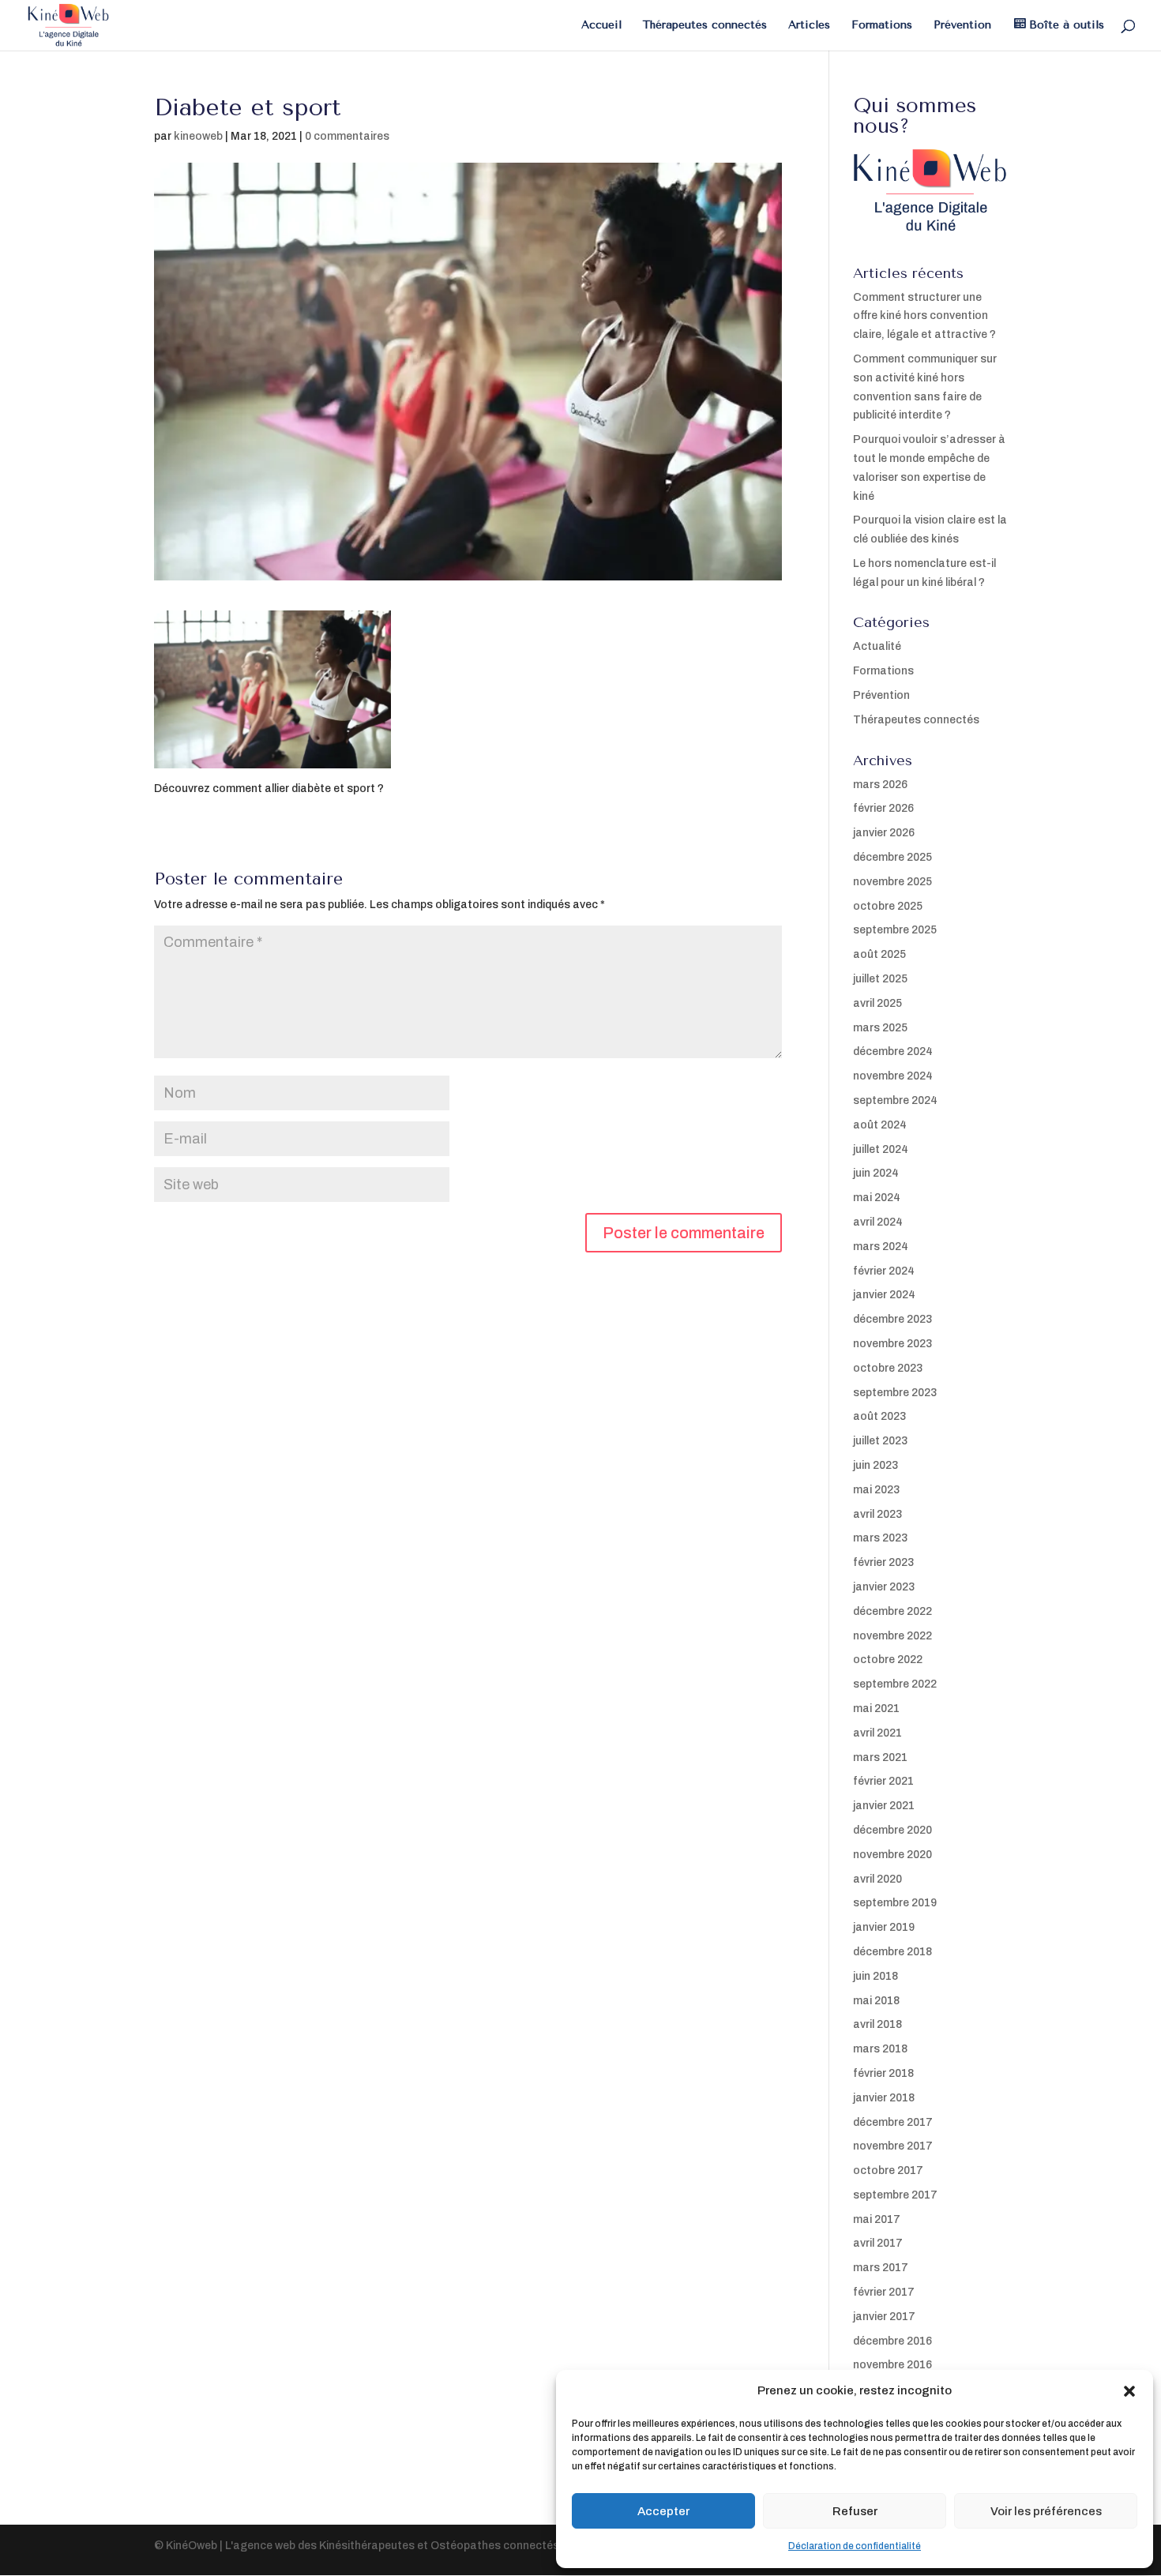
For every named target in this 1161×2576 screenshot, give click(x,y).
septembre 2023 (895, 1393)
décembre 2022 (892, 1611)
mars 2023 (880, 1538)
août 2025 (879, 954)
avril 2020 (877, 1879)
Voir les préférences (1046, 2511)
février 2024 (884, 1271)
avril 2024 (878, 1222)
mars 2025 (880, 1028)
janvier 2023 (884, 1587)
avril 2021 (877, 1733)
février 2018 (883, 2073)
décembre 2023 (892, 1319)
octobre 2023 (888, 1368)
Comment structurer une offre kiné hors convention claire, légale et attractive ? (924, 316)
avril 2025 (877, 1003)
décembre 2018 (892, 1952)
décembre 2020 (892, 1830)
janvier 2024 (884, 1295)
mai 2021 (876, 1709)
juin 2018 (875, 1976)
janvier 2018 (884, 2098)
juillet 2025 (880, 979)
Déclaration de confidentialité (855, 2546)
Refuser (855, 2511)
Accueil (601, 26)
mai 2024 (877, 1198)
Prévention (962, 26)
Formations (882, 26)
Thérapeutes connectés (705, 26)
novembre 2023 (892, 1344)
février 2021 (883, 1781)
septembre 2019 (895, 1903)
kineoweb (198, 136)
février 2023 (883, 1562)
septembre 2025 (895, 930)
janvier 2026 (884, 833)
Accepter (663, 2511)
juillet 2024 (881, 1149)
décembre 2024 (893, 1051)
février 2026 (883, 808)
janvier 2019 (884, 1927)
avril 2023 (877, 1514)
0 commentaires (347, 136)
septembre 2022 (895, 1684)
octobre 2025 (888, 906)
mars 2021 (880, 1757)
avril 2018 (877, 2024)
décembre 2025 (892, 857)
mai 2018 (876, 2001)
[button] (1129, 2391)
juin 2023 (875, 1465)
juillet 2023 (880, 1441)
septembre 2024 (895, 1100)
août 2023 (879, 1416)
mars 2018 (880, 2049)
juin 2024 (876, 1173)
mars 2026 (880, 785)
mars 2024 (881, 1247)
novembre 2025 (892, 882)
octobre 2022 (888, 1660)
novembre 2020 (892, 1855)
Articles (809, 26)
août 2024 (880, 1125)
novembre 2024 (893, 1076)
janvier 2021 (884, 1806)
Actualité (877, 646)
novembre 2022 (892, 1636)
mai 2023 (876, 1490)
